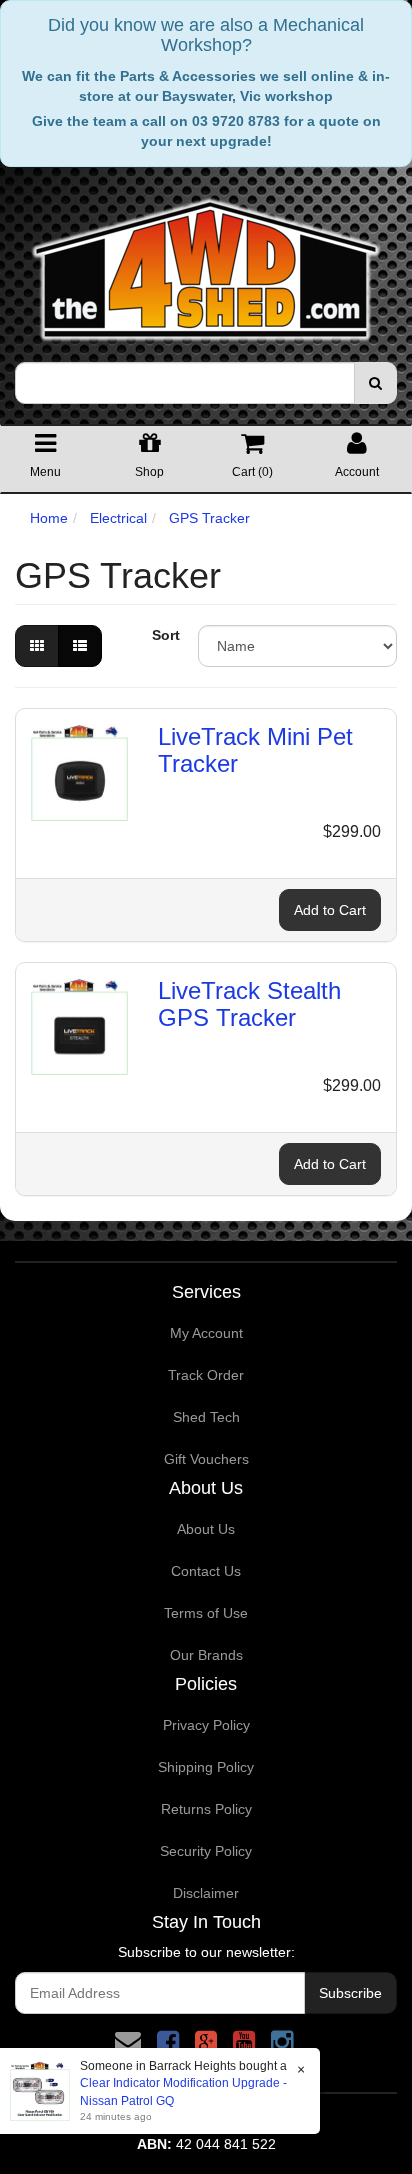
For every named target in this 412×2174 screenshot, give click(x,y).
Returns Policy (206, 1809)
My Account (206, 1333)
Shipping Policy (206, 1767)
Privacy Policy (206, 1725)
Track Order (206, 1375)
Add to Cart (330, 910)
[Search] (375, 383)
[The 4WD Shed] (206, 263)
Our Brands (206, 1655)
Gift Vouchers (206, 1459)
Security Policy (206, 1851)
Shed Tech (206, 1417)
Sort (166, 635)
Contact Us (206, 1571)
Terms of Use (206, 1613)
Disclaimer (206, 1893)
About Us (206, 1529)
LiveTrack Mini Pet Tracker (255, 749)
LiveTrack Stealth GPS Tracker (249, 1003)
